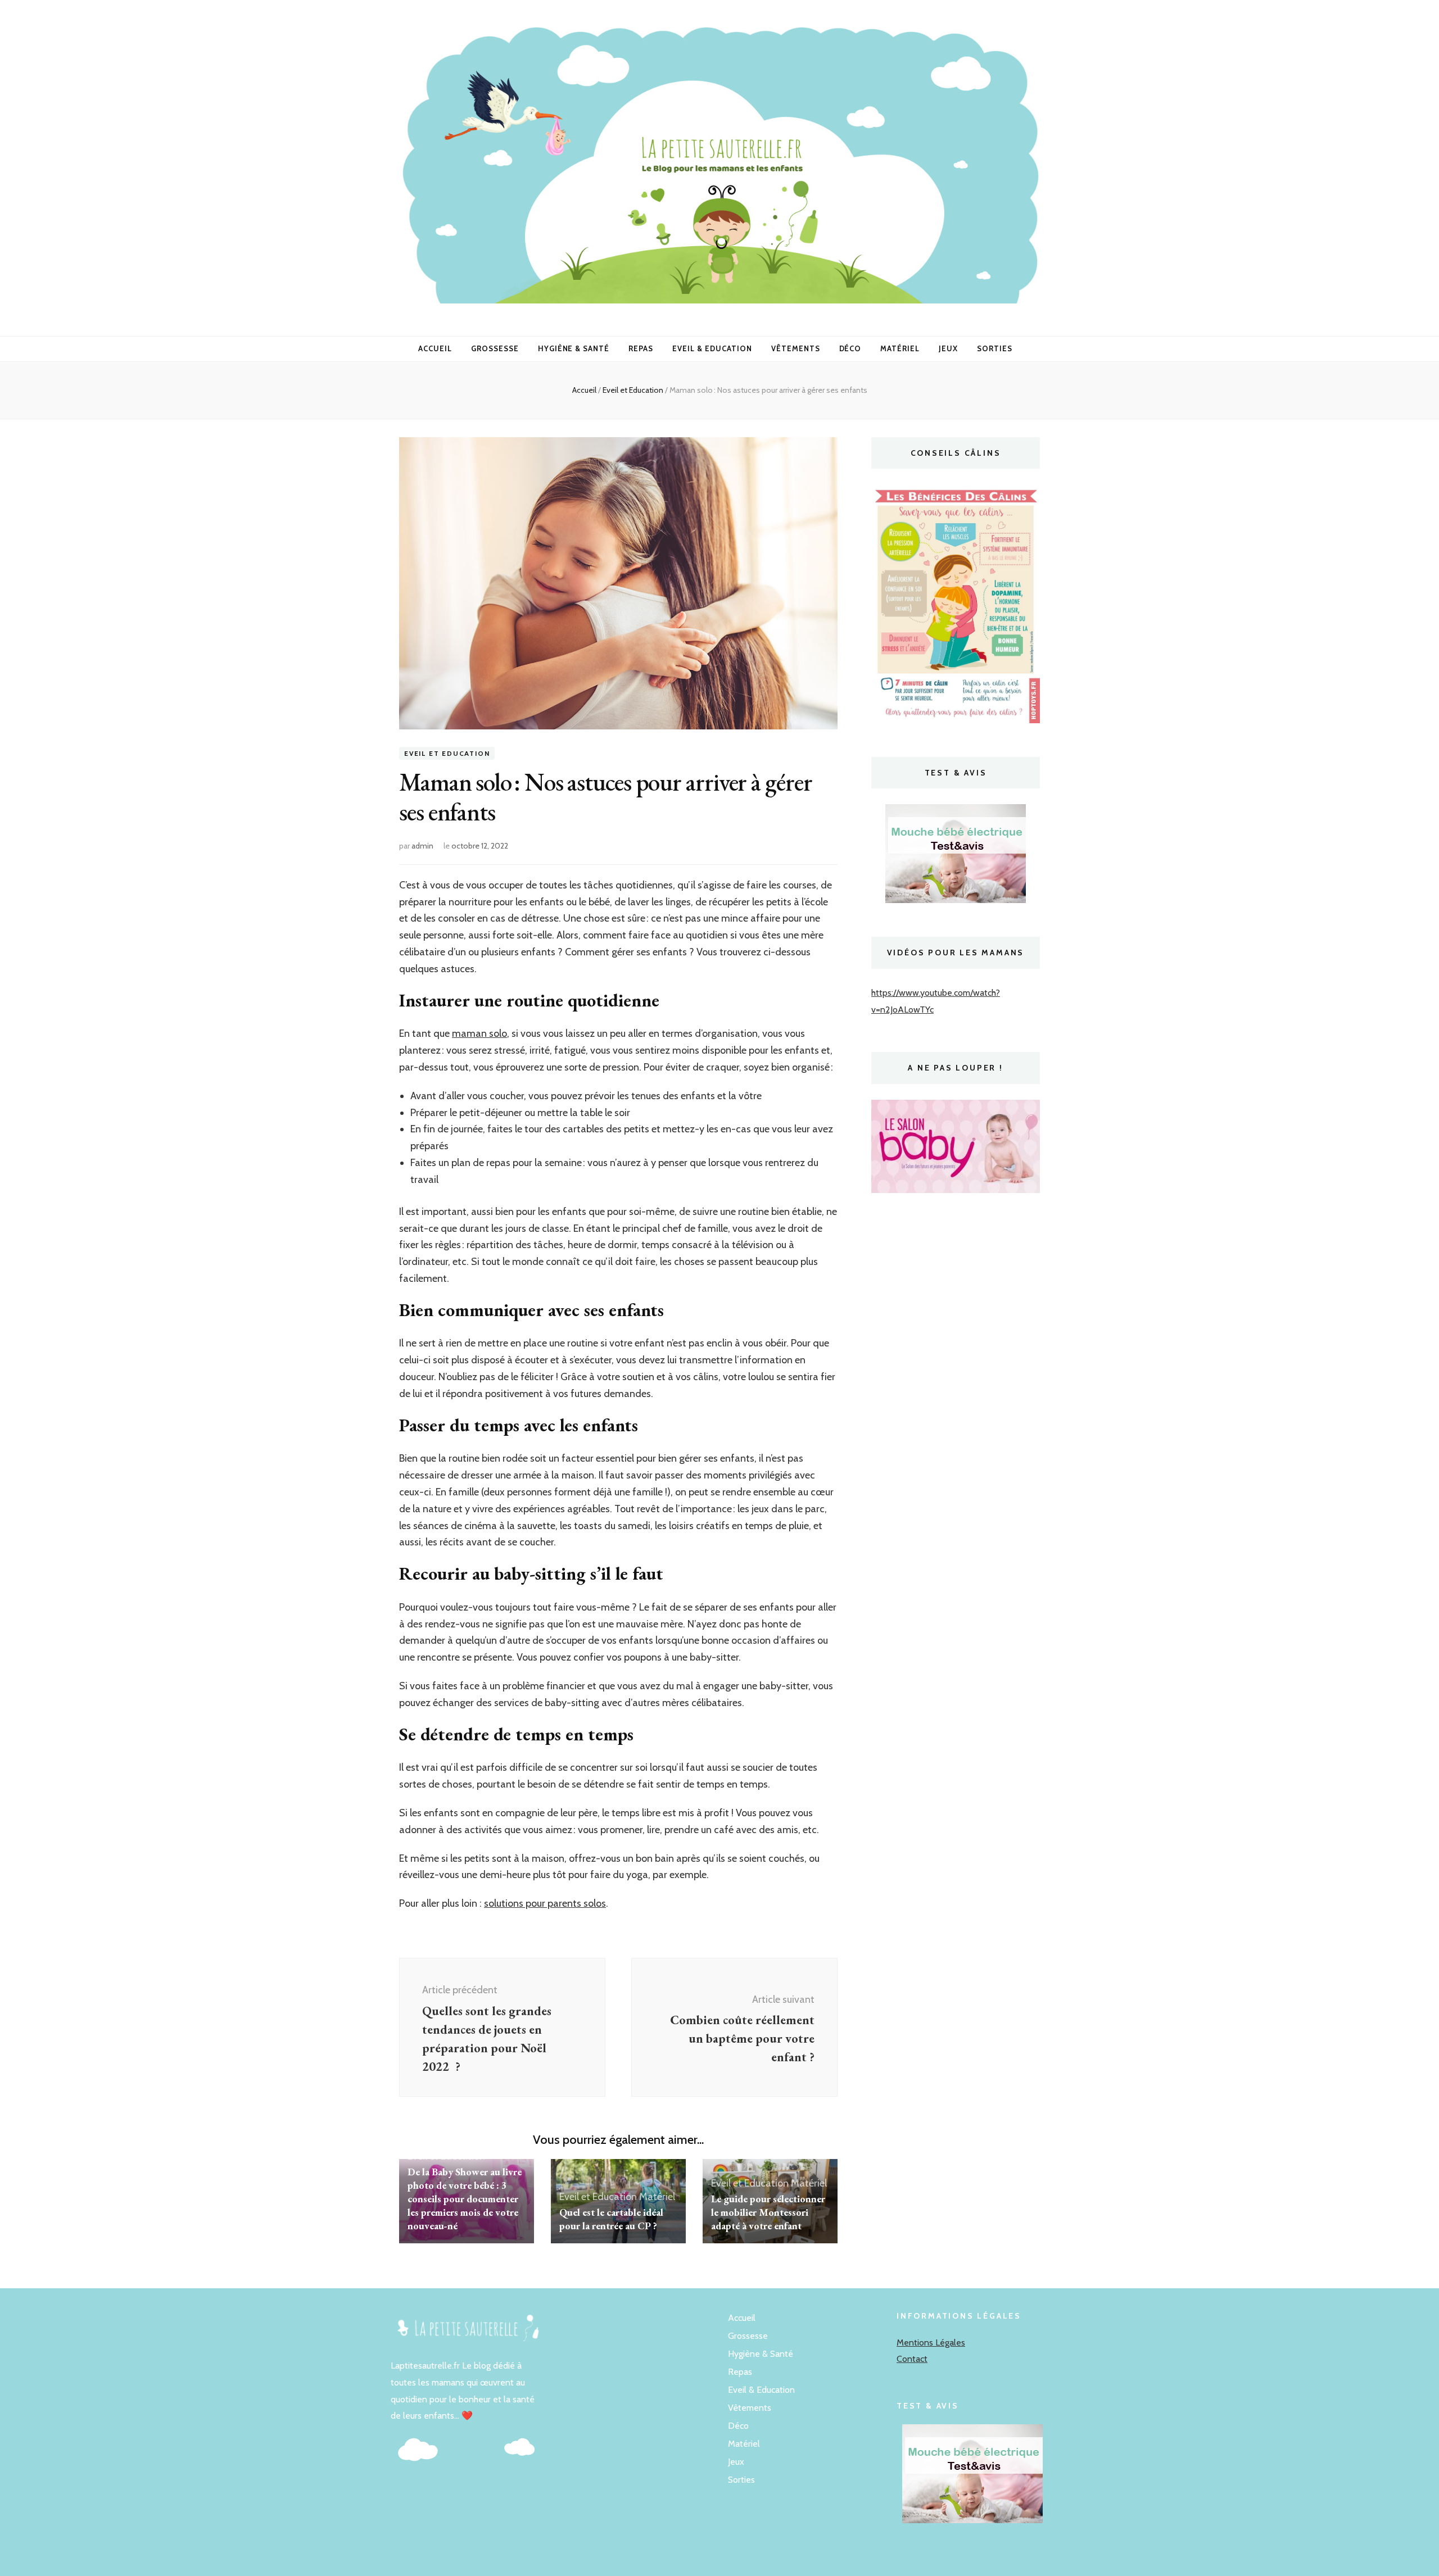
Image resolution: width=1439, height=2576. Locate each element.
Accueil (435, 348)
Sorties (995, 348)
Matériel (900, 348)
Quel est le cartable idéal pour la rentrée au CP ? (611, 2219)
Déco (850, 348)
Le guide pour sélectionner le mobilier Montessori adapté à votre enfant (768, 2212)
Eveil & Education (712, 348)
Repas (641, 348)
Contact (912, 2359)
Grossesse (495, 348)
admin (422, 846)
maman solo (479, 1033)
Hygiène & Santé (574, 348)
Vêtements (796, 348)
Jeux (948, 348)
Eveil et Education (447, 753)
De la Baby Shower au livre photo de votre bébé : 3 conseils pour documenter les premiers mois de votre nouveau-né (465, 2199)
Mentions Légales (931, 2343)
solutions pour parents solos (545, 1903)
